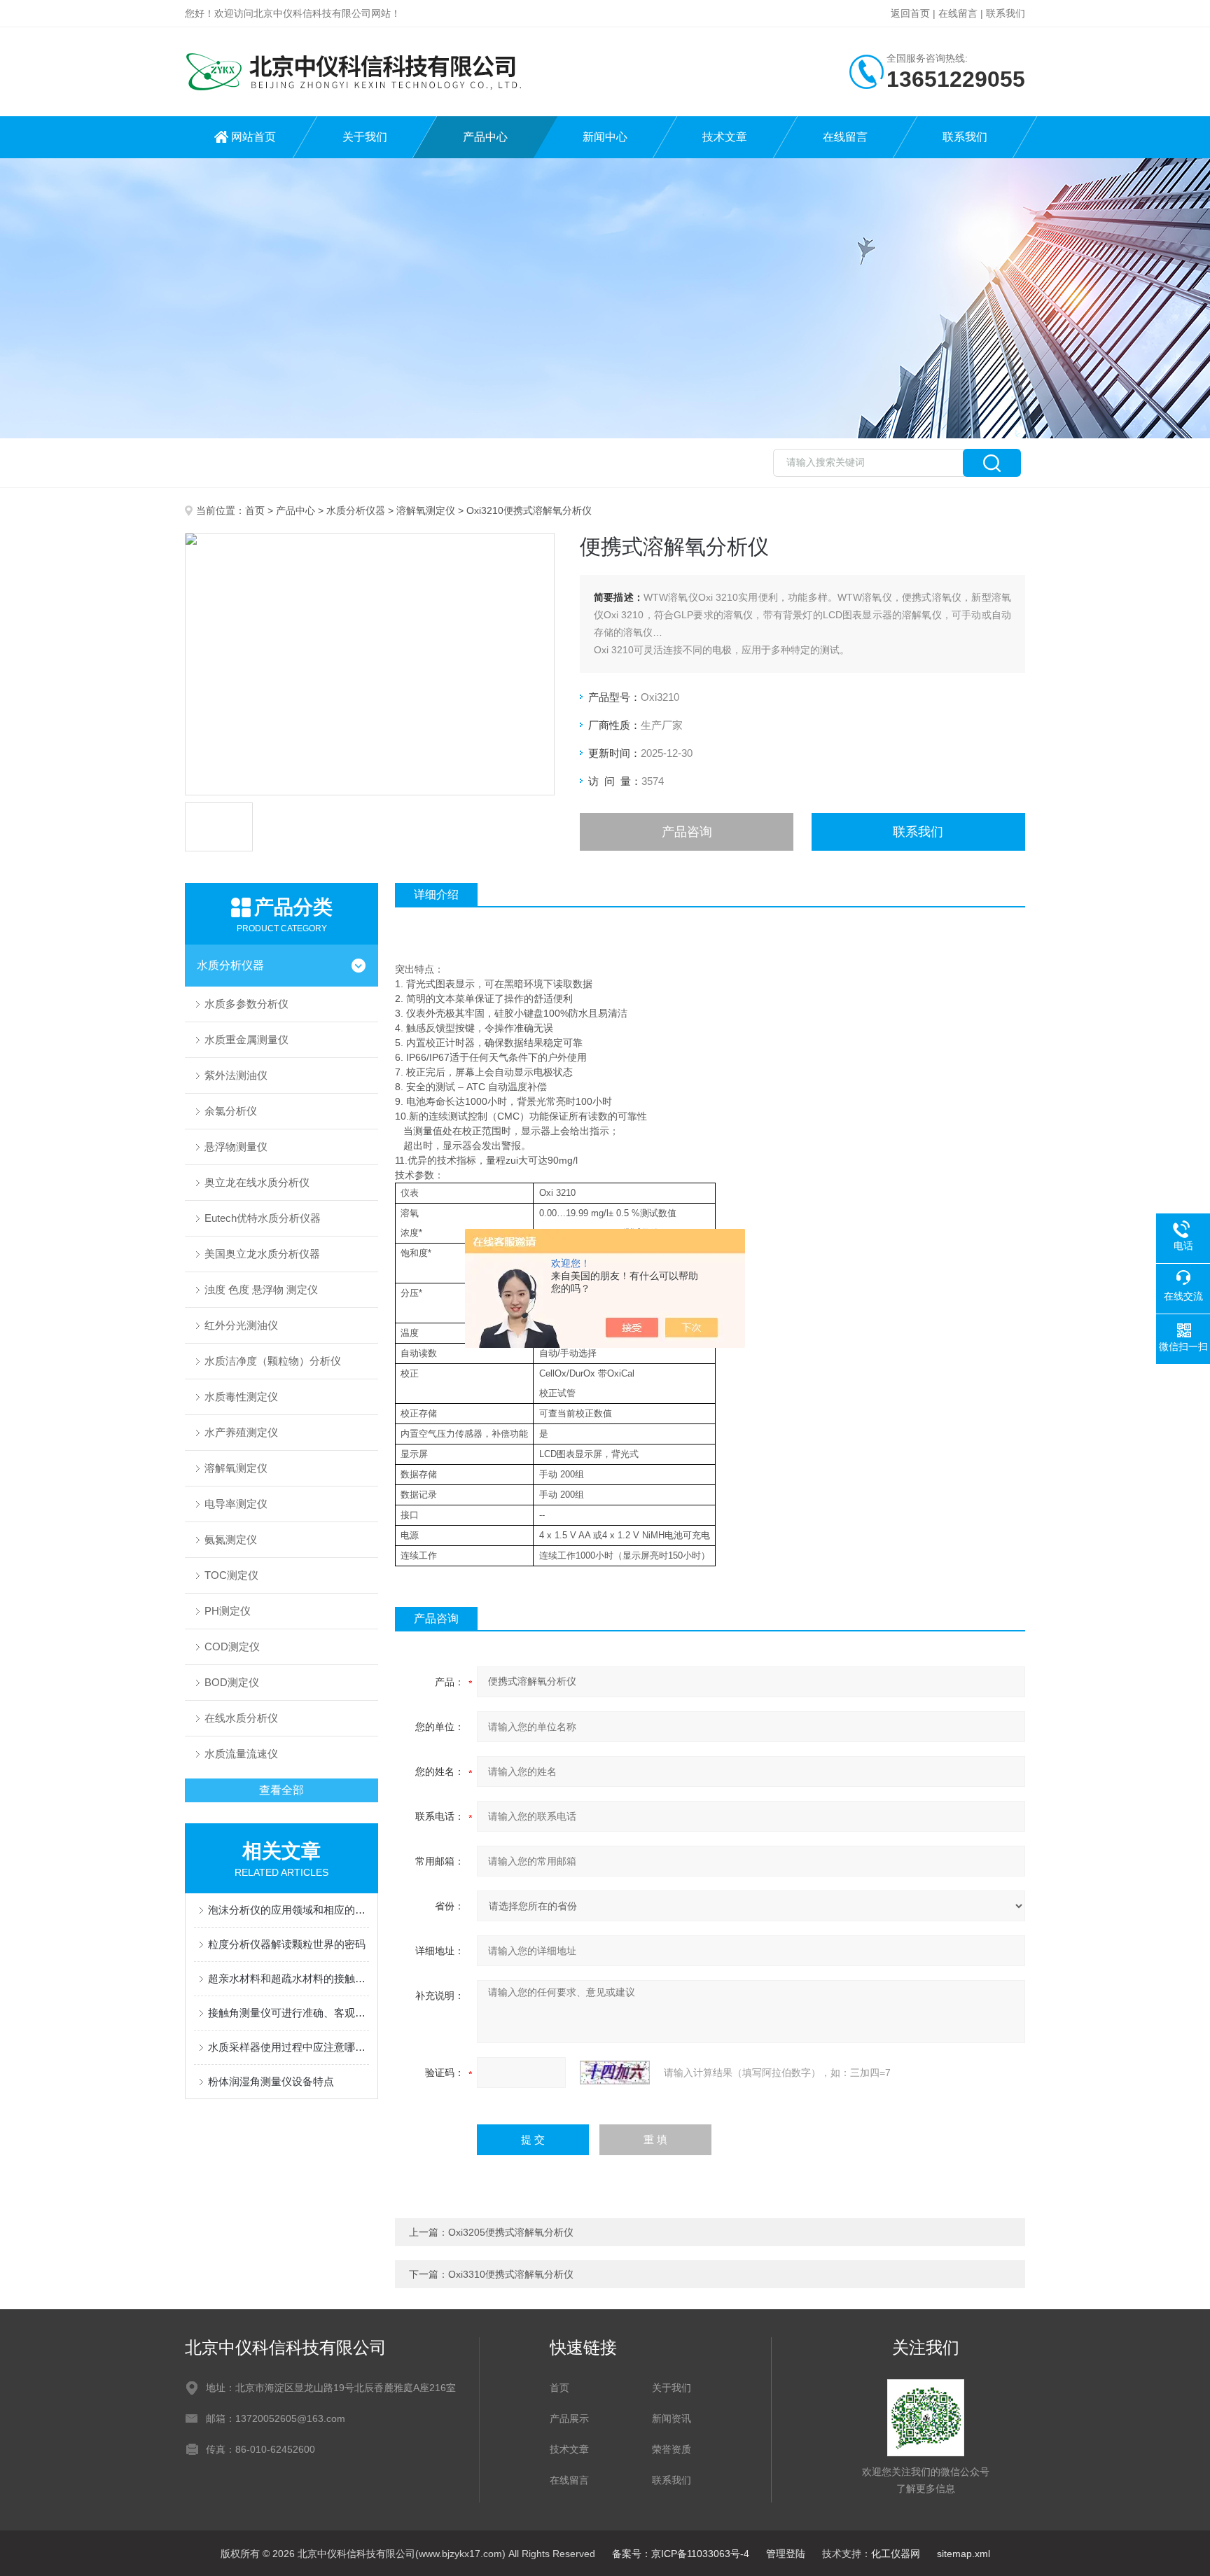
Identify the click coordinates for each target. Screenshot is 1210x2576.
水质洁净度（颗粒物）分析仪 (273, 1361)
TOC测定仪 (231, 1575)
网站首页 (253, 137)
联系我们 (1006, 13)
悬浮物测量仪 (236, 1147)
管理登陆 (786, 2554)
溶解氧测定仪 (426, 510)
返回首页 (910, 13)
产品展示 (569, 2418)
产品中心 (485, 137)
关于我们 (365, 137)
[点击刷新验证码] (615, 2073)
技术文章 (725, 137)
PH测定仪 (228, 1611)
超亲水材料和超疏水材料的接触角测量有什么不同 (288, 1978)
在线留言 (958, 13)
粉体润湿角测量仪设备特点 (271, 2081)
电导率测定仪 (236, 1504)
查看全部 (281, 1790)
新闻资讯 (672, 2418)
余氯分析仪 (231, 1111)
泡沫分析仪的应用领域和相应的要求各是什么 (288, 1910)
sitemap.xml (964, 2554)
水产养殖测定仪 (241, 1432)
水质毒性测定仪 (241, 1397)
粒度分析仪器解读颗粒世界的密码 (287, 1944)
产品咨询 (687, 832)
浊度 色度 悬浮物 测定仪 (261, 1289)
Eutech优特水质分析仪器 (263, 1218)
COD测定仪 (232, 1646)
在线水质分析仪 (241, 1718)
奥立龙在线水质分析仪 (257, 1182)
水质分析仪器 (356, 510)
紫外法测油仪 (236, 1075)
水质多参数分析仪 (246, 1004)
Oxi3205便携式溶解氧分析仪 (511, 2232)
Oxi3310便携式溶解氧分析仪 (511, 2274)
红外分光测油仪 (241, 1325)
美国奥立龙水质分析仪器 (262, 1254)
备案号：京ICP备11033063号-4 (681, 2554)
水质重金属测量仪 (246, 1039)
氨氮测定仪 (231, 1539)
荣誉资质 (672, 2449)
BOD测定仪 (232, 1682)
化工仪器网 (896, 2554)
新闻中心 (605, 137)
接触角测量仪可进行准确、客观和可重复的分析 (288, 2013)
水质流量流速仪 (241, 1754)
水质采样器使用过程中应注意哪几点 (288, 2047)
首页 (255, 510)
